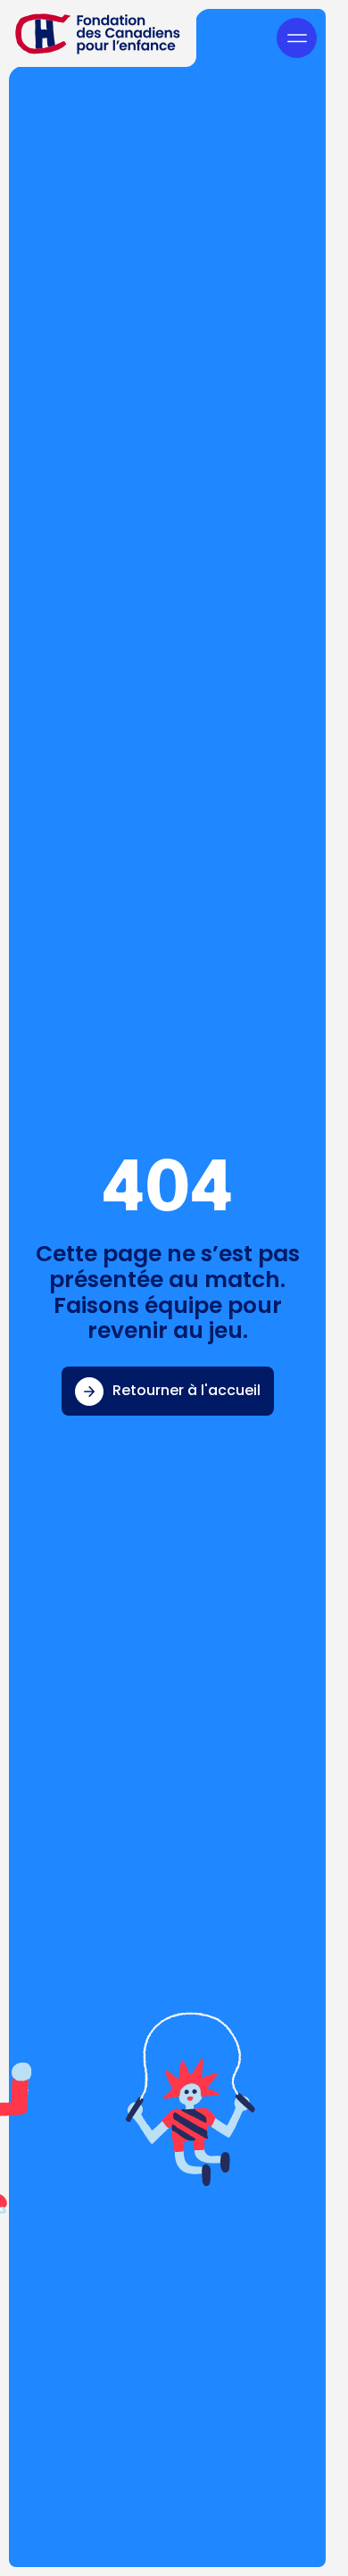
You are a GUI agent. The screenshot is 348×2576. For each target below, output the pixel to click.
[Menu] (297, 38)
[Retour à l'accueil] (98, 33)
